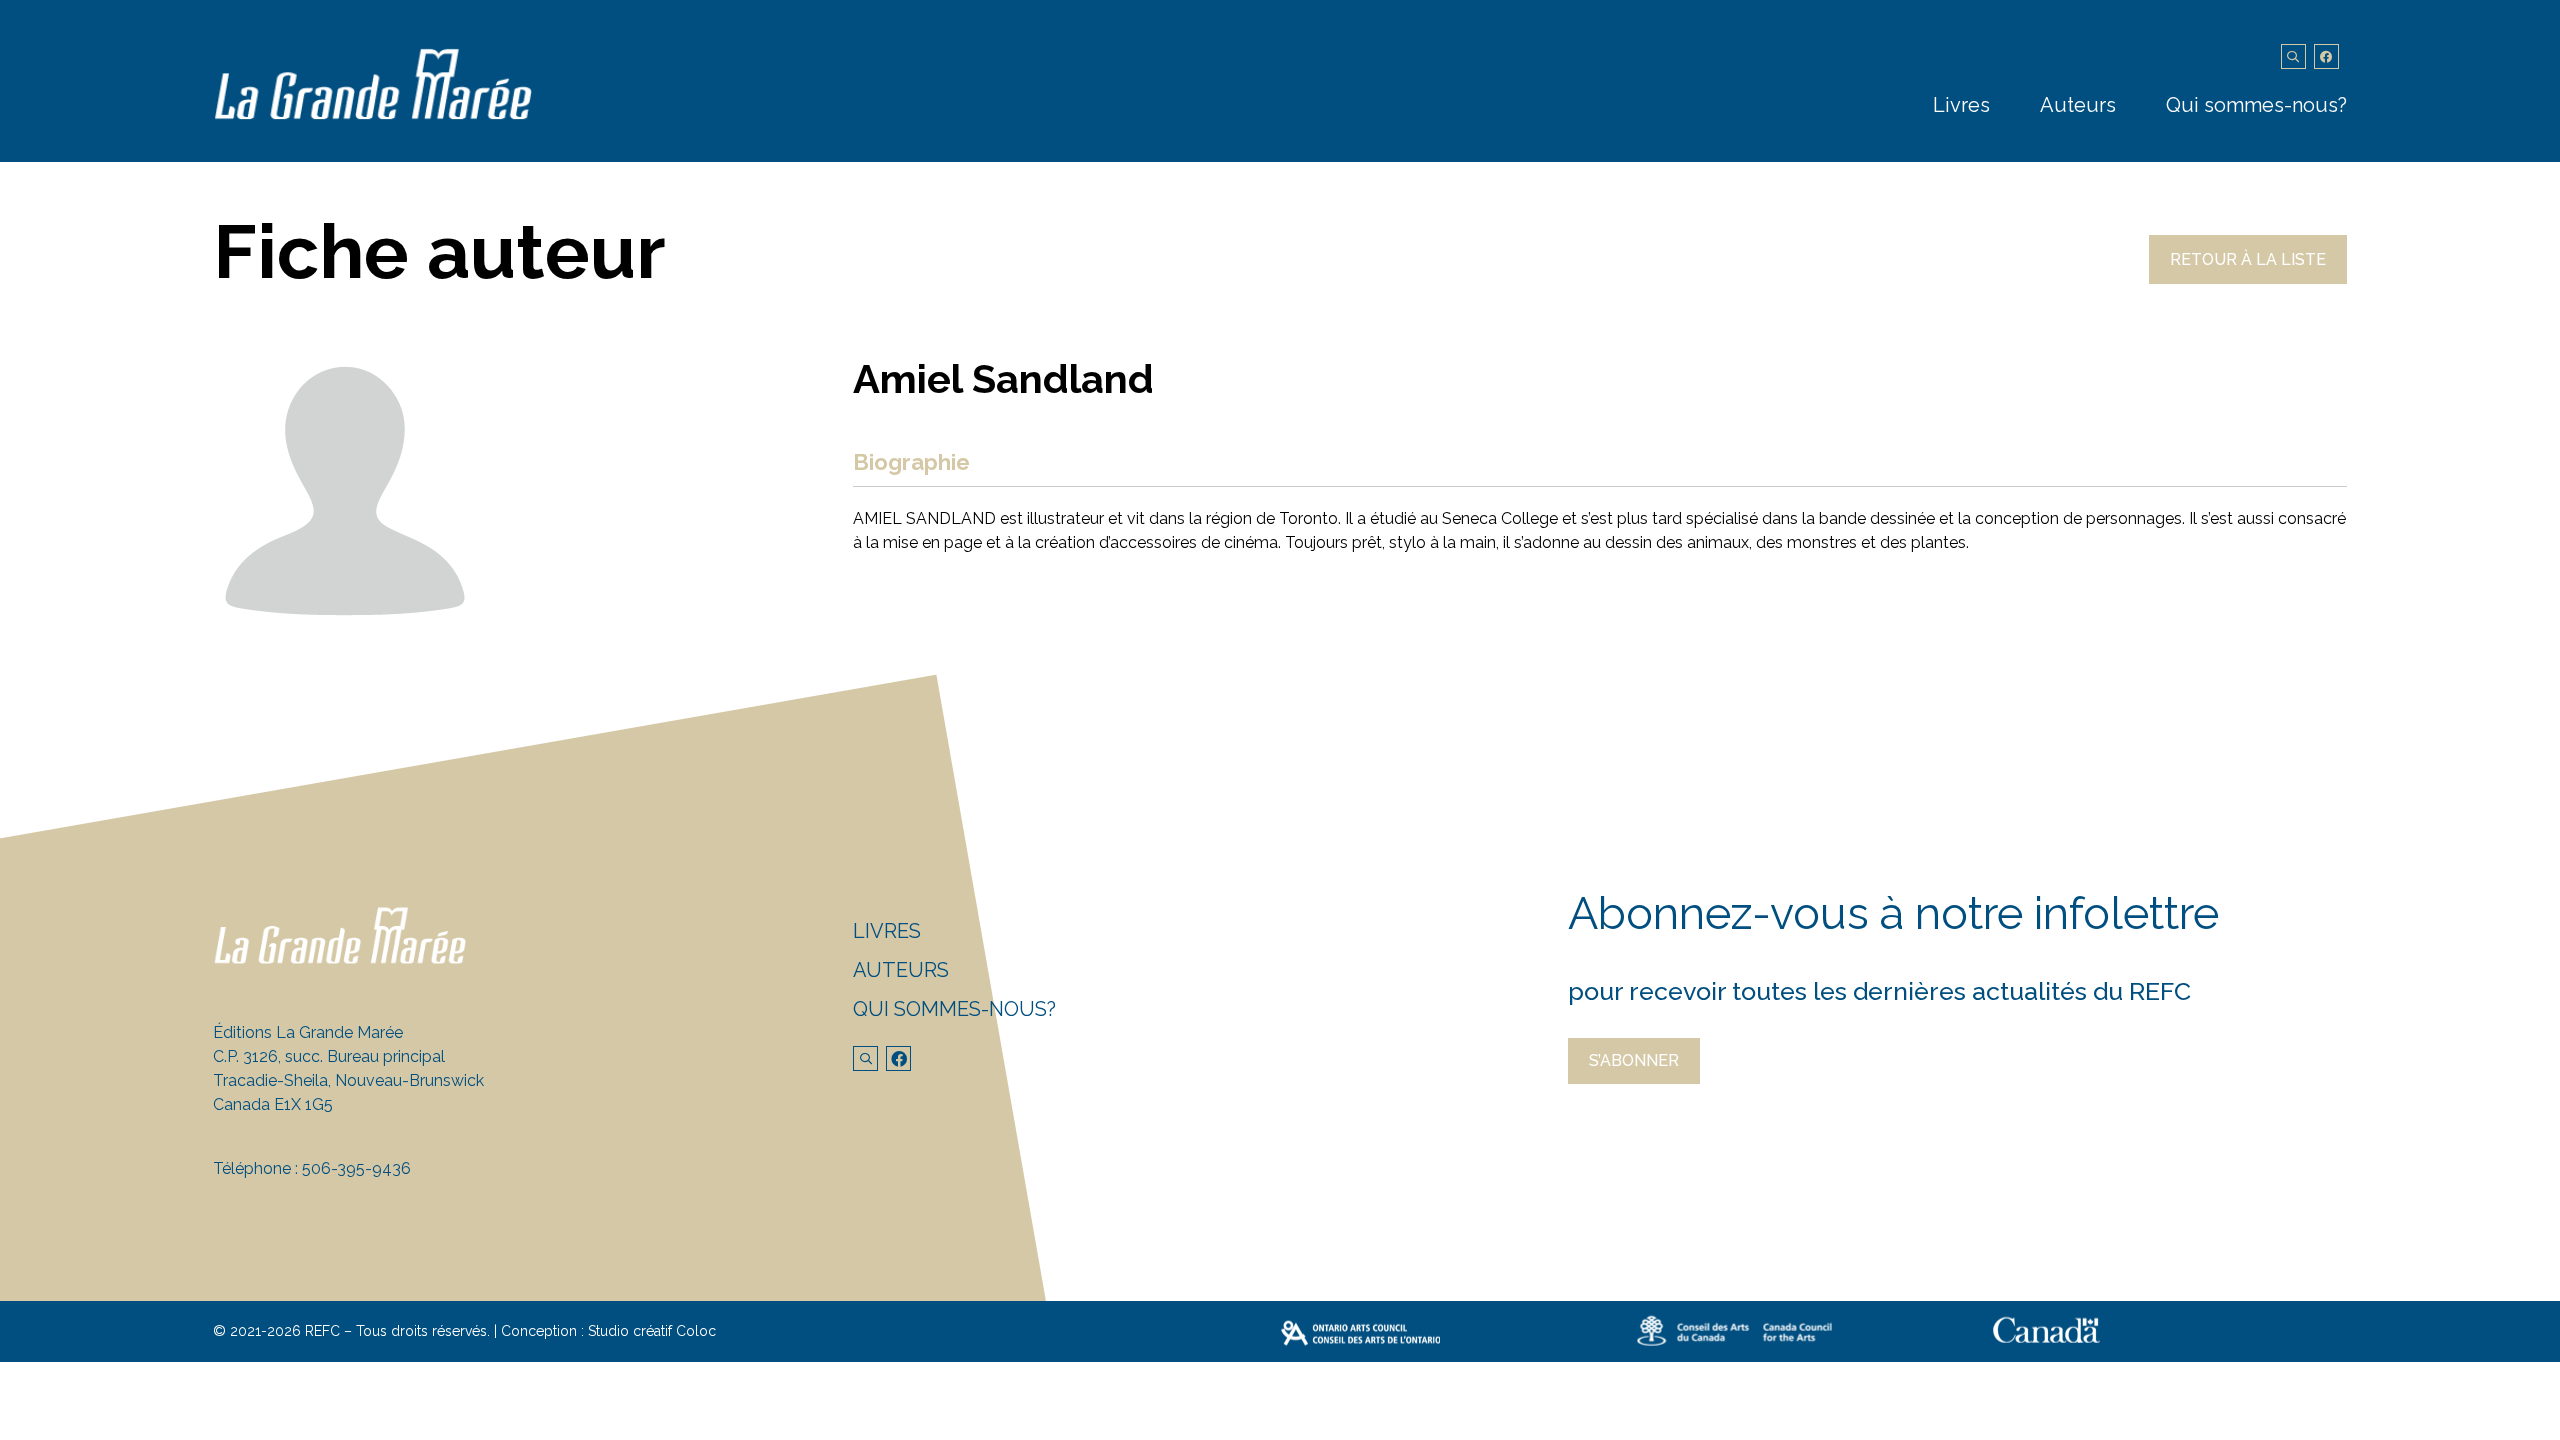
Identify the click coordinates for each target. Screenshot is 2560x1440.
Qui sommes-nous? (2256, 105)
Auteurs (2078, 105)
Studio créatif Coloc (652, 1331)
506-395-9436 (356, 1168)
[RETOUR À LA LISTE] (2248, 278)
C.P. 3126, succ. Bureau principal (329, 1056)
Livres (1961, 105)
